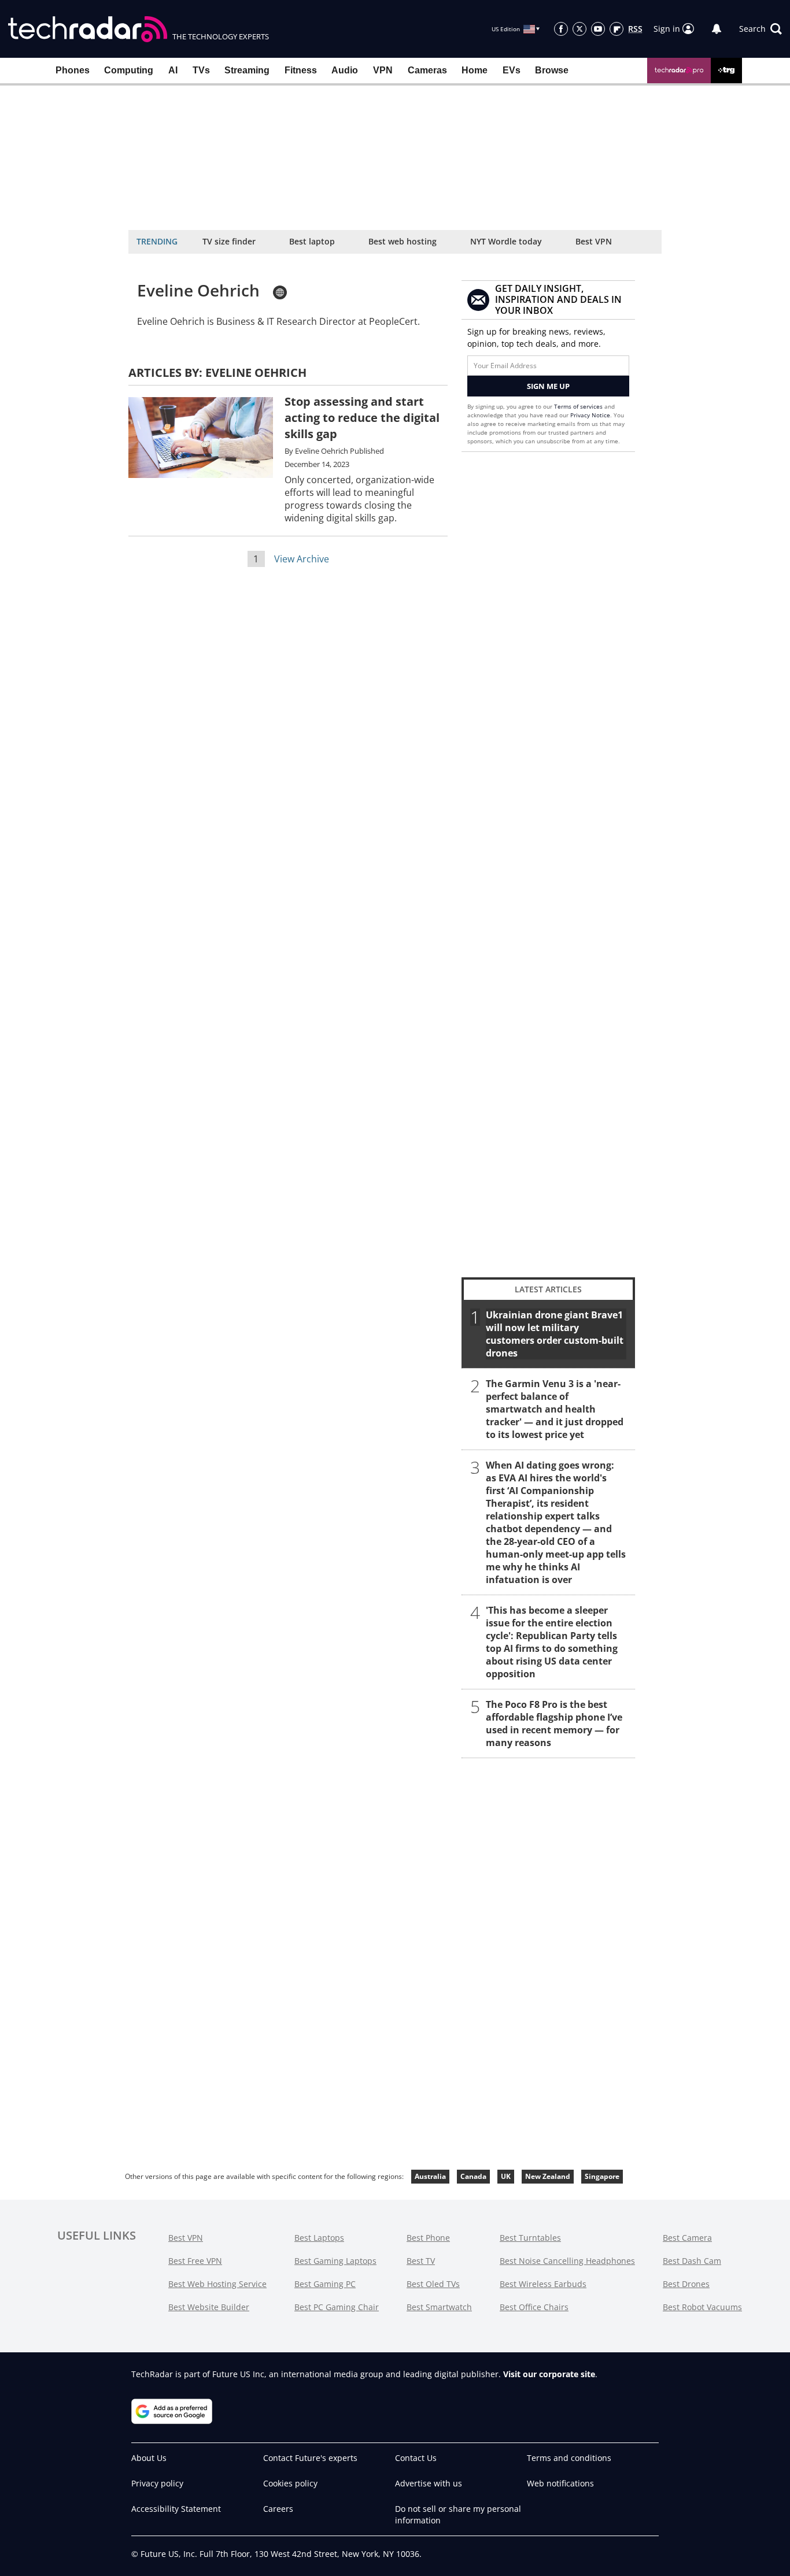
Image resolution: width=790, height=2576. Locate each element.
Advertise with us (429, 2483)
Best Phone (428, 2238)
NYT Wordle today (506, 241)
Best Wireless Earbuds (543, 2284)
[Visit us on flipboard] (617, 29)
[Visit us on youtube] (598, 29)
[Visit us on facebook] (561, 29)
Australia (430, 2176)
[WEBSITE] (280, 292)
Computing (129, 70)
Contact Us (416, 2458)
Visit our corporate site (549, 2374)
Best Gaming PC (325, 2284)
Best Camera (687, 2238)
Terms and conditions (569, 2458)
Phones (73, 70)
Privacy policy (157, 2483)
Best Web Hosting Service (217, 2284)
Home (475, 70)
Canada (473, 2176)
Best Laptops (319, 2238)
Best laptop (312, 241)
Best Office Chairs (534, 2307)
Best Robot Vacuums (702, 2307)
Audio (345, 70)
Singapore (602, 2176)
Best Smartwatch (439, 2307)
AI (173, 70)
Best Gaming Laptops (335, 2261)
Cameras (427, 70)
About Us (149, 2458)
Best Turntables (530, 2238)
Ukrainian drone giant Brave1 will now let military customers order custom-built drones (555, 1334)
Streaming (247, 70)
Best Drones (686, 2284)
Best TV (421, 2261)
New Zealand (548, 2176)
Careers (278, 2509)
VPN (383, 70)
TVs (201, 70)
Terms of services (579, 406)
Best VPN (594, 241)
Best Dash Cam (692, 2261)
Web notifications (560, 2483)
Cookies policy (290, 2483)
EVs (512, 70)
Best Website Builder (209, 2307)
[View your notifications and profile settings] (717, 29)
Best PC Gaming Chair (337, 2307)
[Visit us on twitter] (579, 29)
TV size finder (229, 241)
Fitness (301, 70)
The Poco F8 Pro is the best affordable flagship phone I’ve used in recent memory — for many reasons (554, 1723)
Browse (552, 70)
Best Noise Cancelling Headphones (567, 2261)
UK (506, 2176)
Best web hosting (403, 241)
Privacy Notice (590, 415)
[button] (761, 29)
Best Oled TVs (433, 2284)
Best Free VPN (195, 2261)
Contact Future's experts (310, 2458)
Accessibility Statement (176, 2509)
